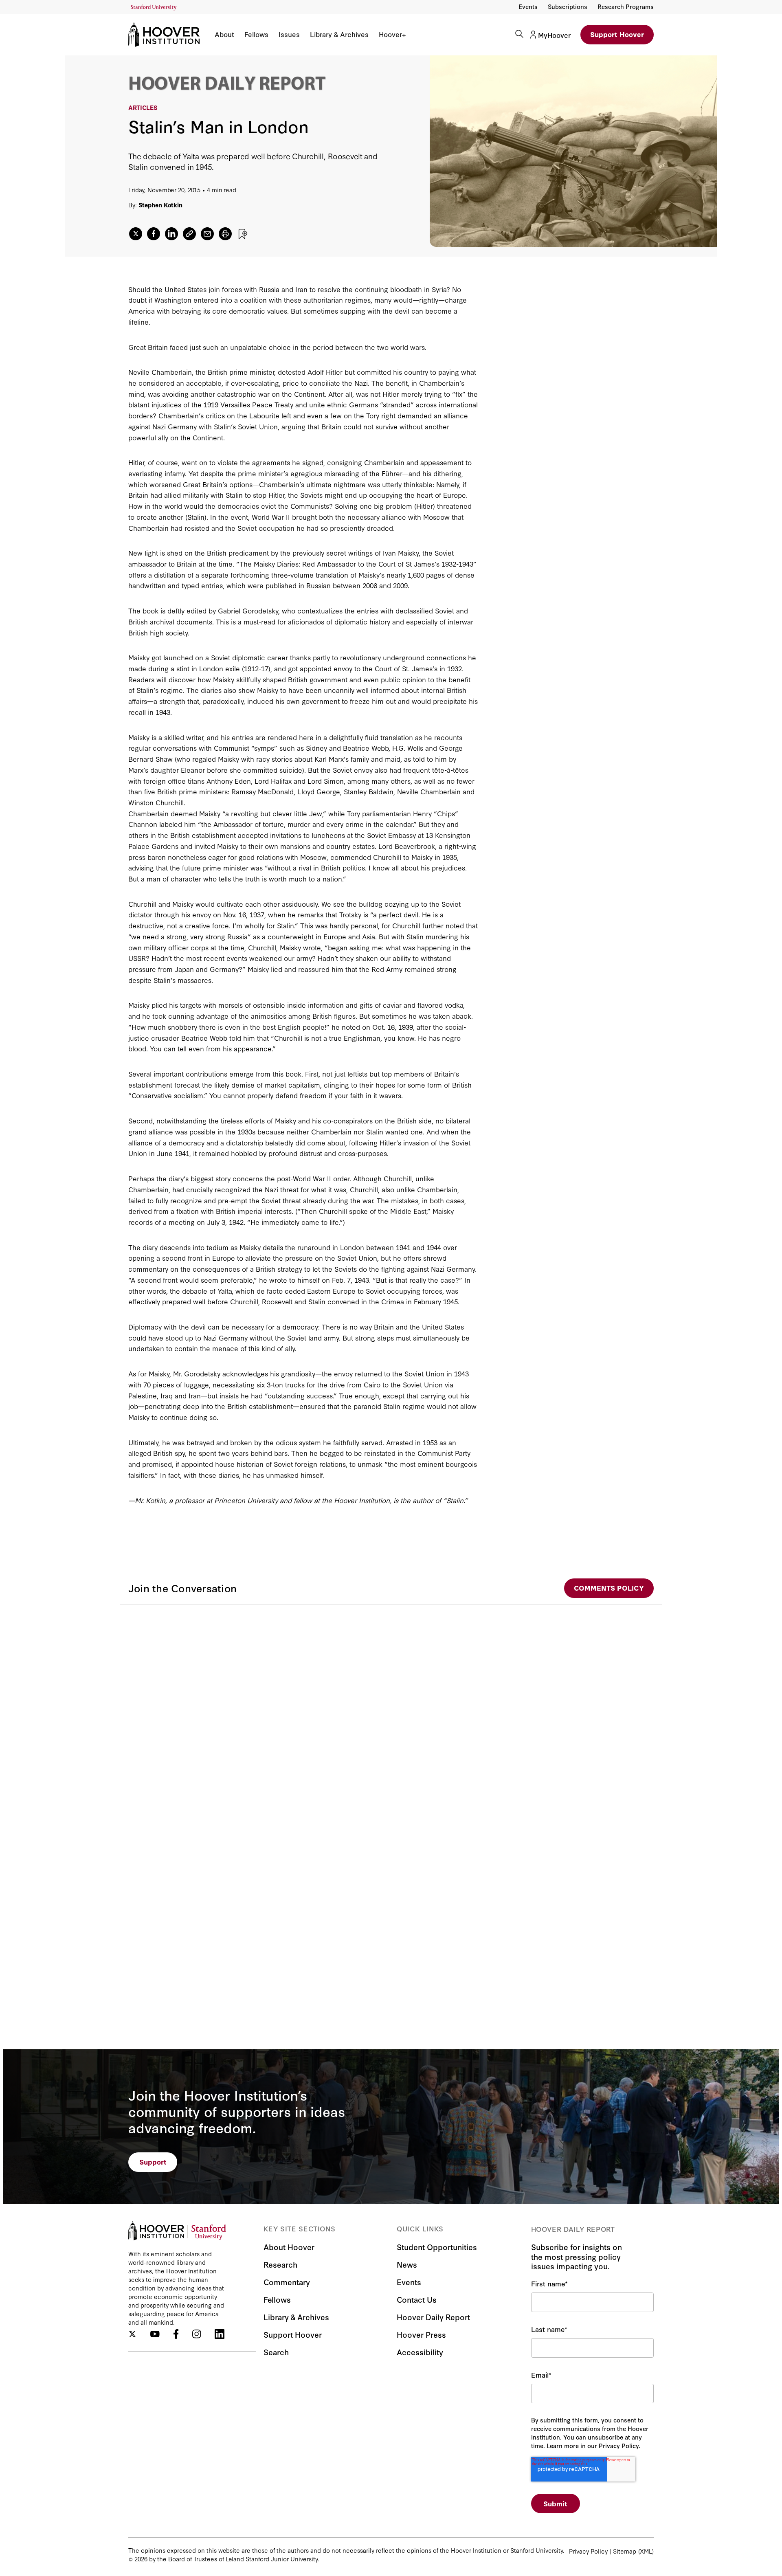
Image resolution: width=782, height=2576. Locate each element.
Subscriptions (568, 6)
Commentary (287, 2282)
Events (528, 6)
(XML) (646, 2551)
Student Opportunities (437, 2247)
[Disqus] (391, 1706)
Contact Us (417, 2299)
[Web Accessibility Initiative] (154, 8)
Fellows (256, 34)
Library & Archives (339, 34)
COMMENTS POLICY (609, 1588)
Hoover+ (392, 34)
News (407, 2264)
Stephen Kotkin (160, 205)
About (224, 34)
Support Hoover (617, 34)
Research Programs (626, 6)
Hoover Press (421, 2334)
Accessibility (420, 2352)
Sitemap (625, 2551)
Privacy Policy (588, 2551)
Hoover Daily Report (433, 2317)
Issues (289, 34)
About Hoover (289, 2247)
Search (276, 2352)
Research (280, 2264)
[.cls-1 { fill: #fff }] (189, 234)
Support (153, 2162)
